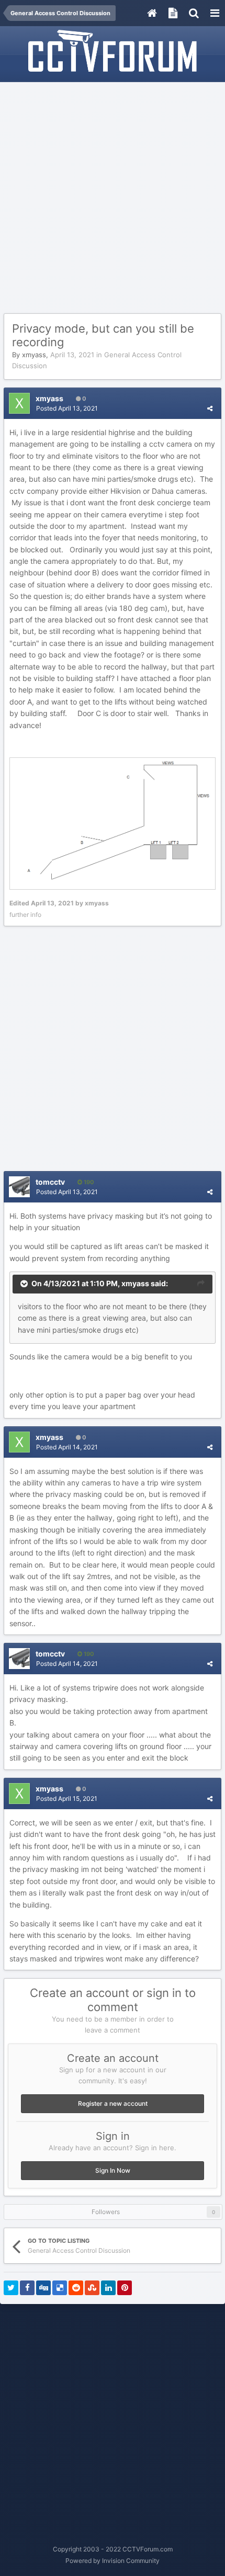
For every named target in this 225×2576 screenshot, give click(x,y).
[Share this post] (210, 408)
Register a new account (113, 2103)
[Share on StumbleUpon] (92, 2288)
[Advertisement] (113, 198)
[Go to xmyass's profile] (19, 403)
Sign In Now (113, 2170)
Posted (67, 408)
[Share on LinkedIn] (108, 2288)
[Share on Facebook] (27, 2288)
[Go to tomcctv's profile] (19, 1187)
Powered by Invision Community (113, 2561)
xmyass (34, 355)
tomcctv (50, 1182)
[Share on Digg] (43, 2288)
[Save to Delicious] (60, 2288)
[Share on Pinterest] (125, 2288)
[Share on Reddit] (76, 2288)
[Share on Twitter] (11, 2288)
